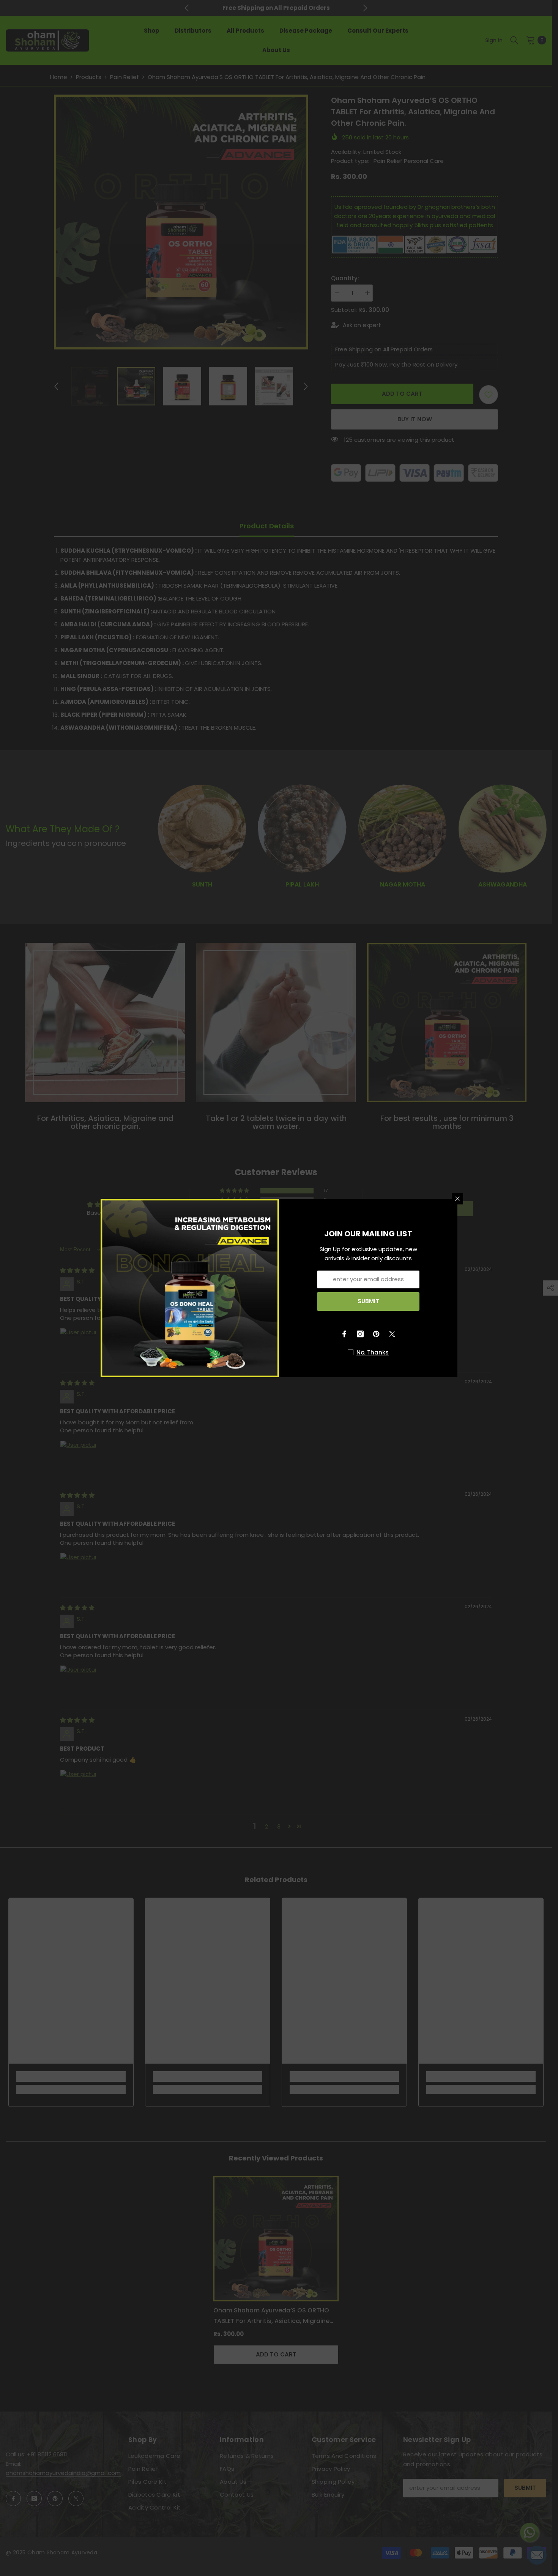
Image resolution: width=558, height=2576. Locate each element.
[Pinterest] (376, 1334)
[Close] (457, 1199)
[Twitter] (392, 1334)
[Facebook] (344, 1334)
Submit (368, 1301)
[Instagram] (360, 1334)
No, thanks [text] (373, 1352)
